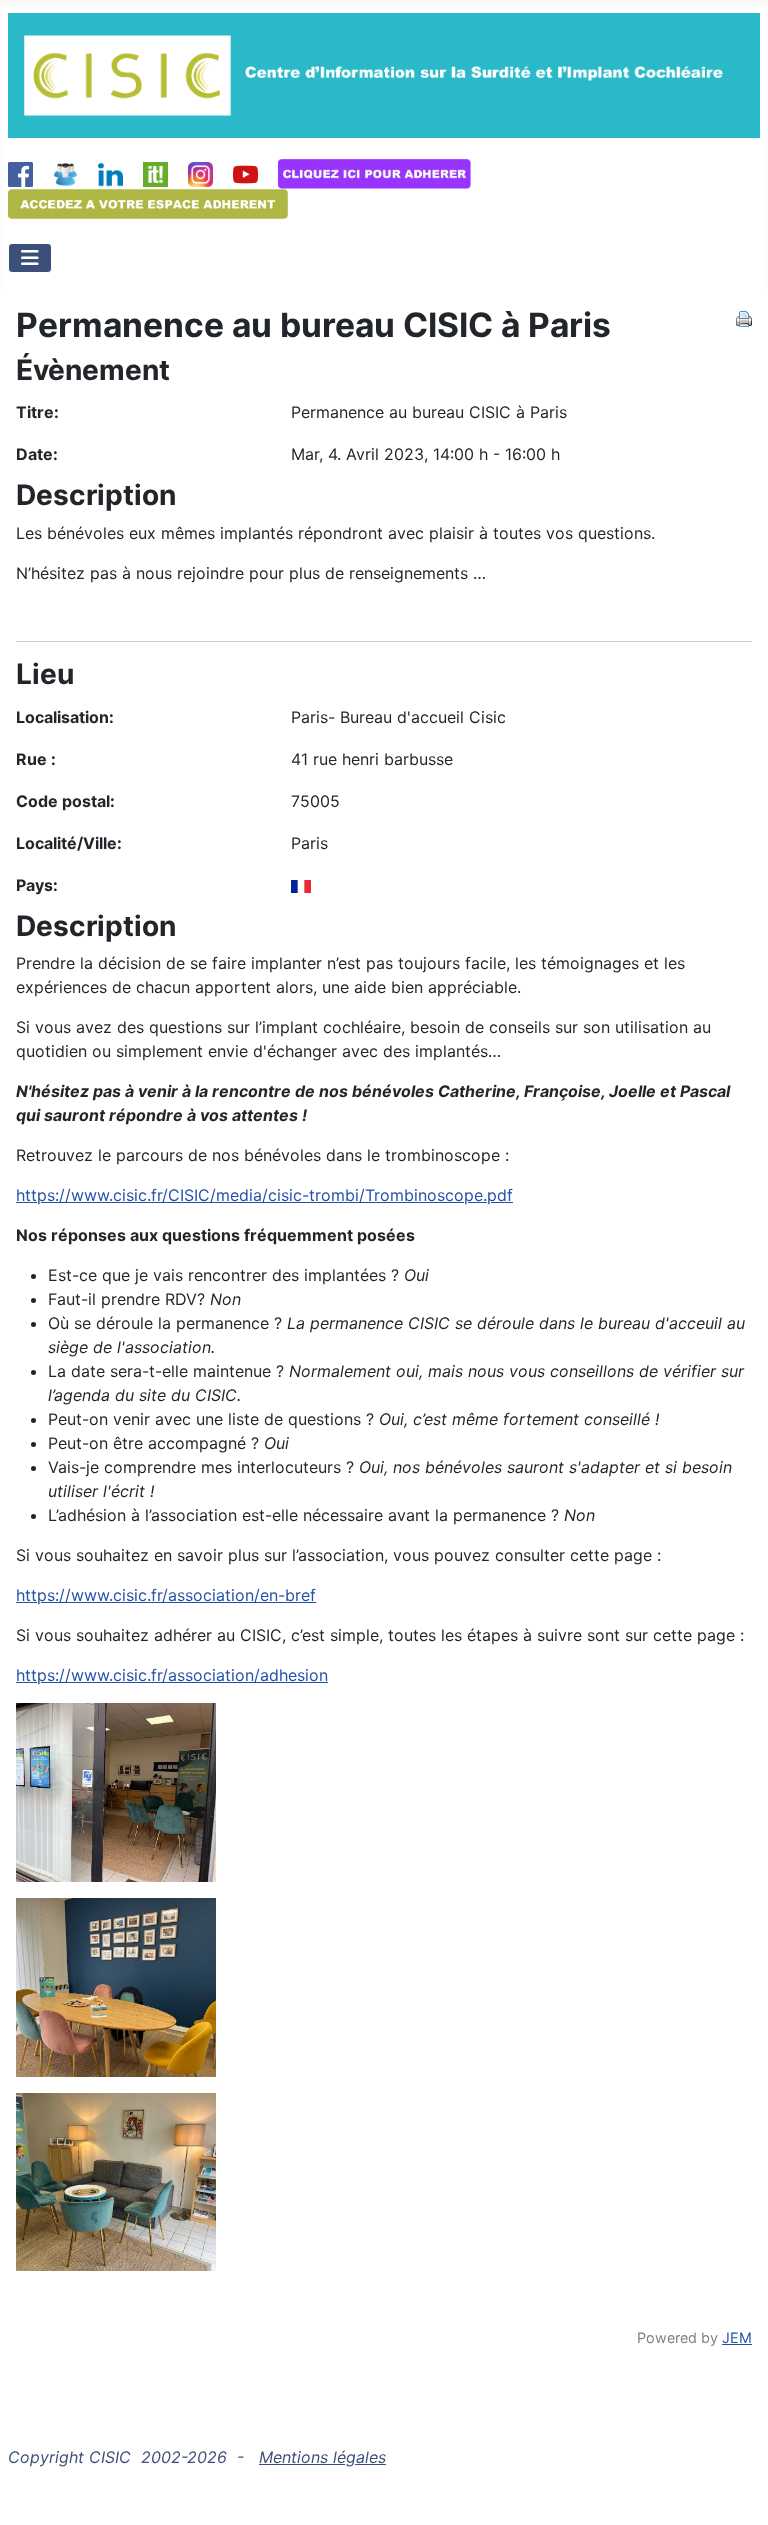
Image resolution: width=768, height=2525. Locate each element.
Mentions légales (322, 2457)
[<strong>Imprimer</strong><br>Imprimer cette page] (744, 317)
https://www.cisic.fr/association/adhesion (172, 1675)
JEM (737, 2337)
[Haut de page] (733, 2488)
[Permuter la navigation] (30, 258)
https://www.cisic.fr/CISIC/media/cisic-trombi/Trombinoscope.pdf (264, 1195)
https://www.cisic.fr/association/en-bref (166, 1595)
